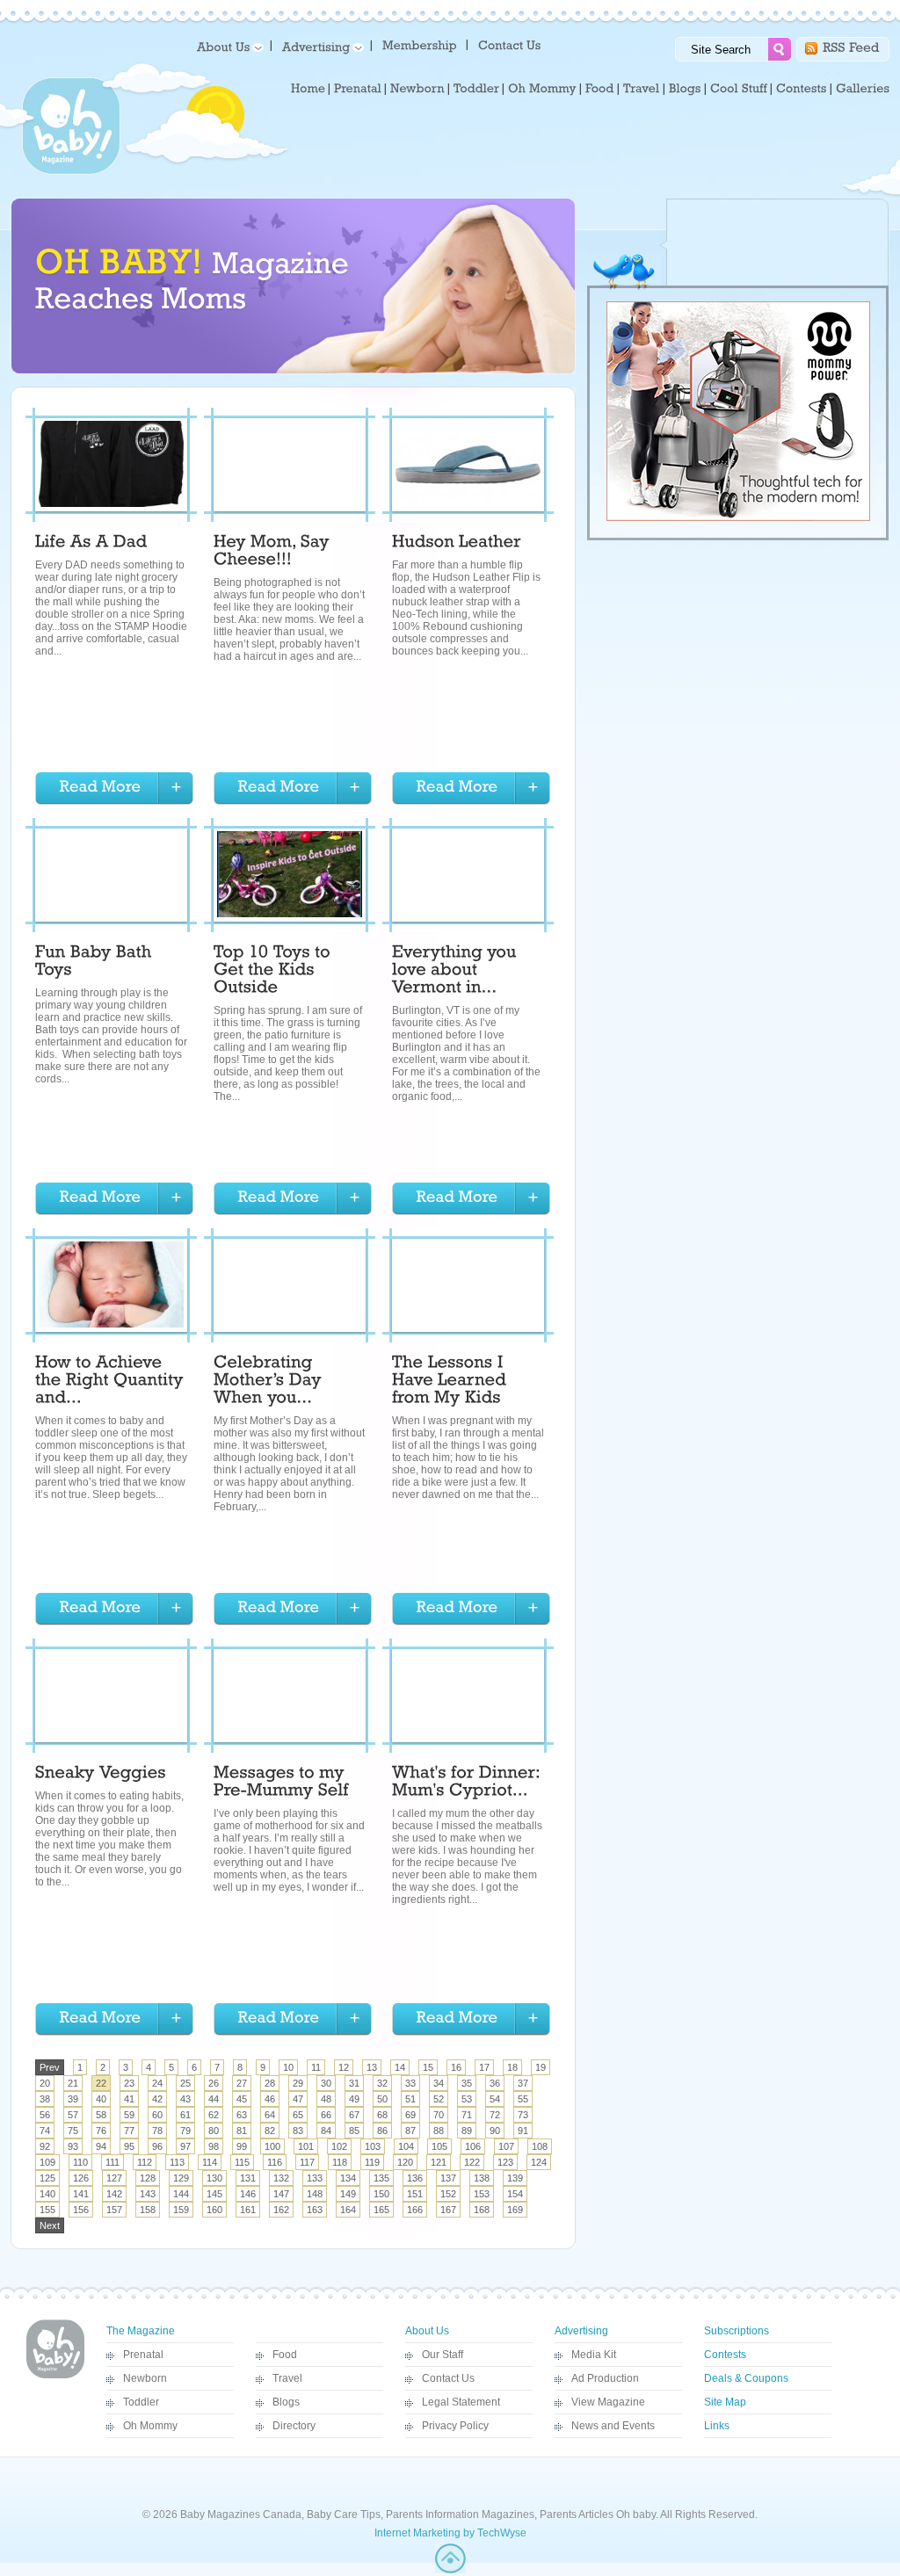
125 (47, 2178)
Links (717, 2426)
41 (129, 2099)
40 (101, 2099)
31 (354, 2083)
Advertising (581, 2331)
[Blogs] (685, 89)
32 (382, 2083)
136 (415, 2178)
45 (242, 2099)
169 (515, 2210)
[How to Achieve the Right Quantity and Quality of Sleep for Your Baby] (112, 1382)
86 (382, 2131)
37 (523, 2083)
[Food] (600, 89)
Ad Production (605, 2378)
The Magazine (141, 2331)
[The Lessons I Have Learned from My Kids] (451, 1382)
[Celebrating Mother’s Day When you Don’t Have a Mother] (270, 1382)
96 (157, 2146)
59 (129, 2115)
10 (288, 2067)
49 (354, 2099)
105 (439, 2146)
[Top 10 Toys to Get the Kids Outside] (274, 972)
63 (242, 2115)
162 (281, 2210)
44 (214, 2099)
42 (157, 2099)
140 (47, 2194)
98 (214, 2146)
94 (101, 2146)
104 (406, 2146)
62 (214, 2115)
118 (340, 2162)
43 (185, 2099)
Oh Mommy (150, 2426)
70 (439, 2115)
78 (157, 2131)
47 (298, 2099)
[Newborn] (417, 89)
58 (101, 2115)
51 (410, 2099)
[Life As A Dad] (91, 544)
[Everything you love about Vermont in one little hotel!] (457, 972)
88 (439, 2131)
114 (210, 2162)
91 (523, 2131)
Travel (287, 2378)
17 (484, 2067)
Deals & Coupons (746, 2378)
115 (242, 2162)
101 (306, 2146)
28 (270, 2083)
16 (456, 2067)
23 (129, 2083)
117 (307, 2162)
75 (73, 2131)
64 (270, 2115)
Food (285, 2355)
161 (248, 2210)
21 (73, 2083)
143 (148, 2194)
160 (214, 2210)
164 (348, 2210)
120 (405, 2162)
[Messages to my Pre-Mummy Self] (281, 1784)
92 (45, 2146)
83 (298, 2131)
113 (177, 2162)
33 (410, 2083)
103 (373, 2146)
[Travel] (642, 89)
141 (81, 2194)
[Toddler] (476, 89)
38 (45, 2099)
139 (515, 2178)
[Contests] (802, 89)
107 (506, 2146)
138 (482, 2178)
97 (185, 2146)
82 (270, 2131)
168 (482, 2210)
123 (505, 2162)
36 (495, 2083)
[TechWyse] (450, 2570)
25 (185, 2083)
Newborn (145, 2378)
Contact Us (448, 2378)
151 (415, 2194)
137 (448, 2178)
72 (495, 2115)
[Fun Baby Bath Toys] (96, 963)
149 (348, 2194)
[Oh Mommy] (542, 89)
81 (242, 2131)
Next (50, 2225)
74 (45, 2131)
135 (381, 2178)
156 (81, 2210)
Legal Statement (461, 2402)
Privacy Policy (455, 2426)
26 (214, 2083)
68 (382, 2115)
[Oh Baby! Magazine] (71, 171)
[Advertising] (320, 46)
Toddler (141, 2402)
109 (47, 2162)
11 (316, 2067)
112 (145, 2162)
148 (315, 2194)
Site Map (725, 2402)
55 (523, 2099)
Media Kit (594, 2355)
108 (540, 2146)
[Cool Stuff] (739, 89)
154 (515, 2194)
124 (539, 2162)
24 (157, 2083)
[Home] (308, 89)
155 (47, 2210)
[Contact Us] (511, 44)
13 (372, 2067)
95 (129, 2146)
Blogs (286, 2402)
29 (298, 2083)
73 (523, 2115)
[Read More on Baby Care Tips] (114, 789)
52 (439, 2099)
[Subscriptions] (420, 44)
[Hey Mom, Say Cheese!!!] (274, 553)
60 (157, 2115)
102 (339, 2146)
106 (473, 2146)
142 (114, 2194)
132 (281, 2178)
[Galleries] (863, 89)
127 (114, 2178)
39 (73, 2099)
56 (45, 2115)
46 (270, 2099)
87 (410, 2131)
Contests (725, 2355)
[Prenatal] (358, 89)
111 (112, 2162)
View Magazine (608, 2402)
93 (73, 2146)
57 (73, 2115)
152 (448, 2194)
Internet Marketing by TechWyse (450, 2533)
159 (181, 2210)
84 (326, 2131)
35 (467, 2083)
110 (80, 2162)
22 (101, 2083)
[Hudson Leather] (457, 544)
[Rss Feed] (851, 46)
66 (326, 2115)
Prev (50, 2067)
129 (181, 2178)
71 (467, 2115)
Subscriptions (737, 2331)
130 (214, 2178)
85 (354, 2131)
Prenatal (143, 2355)
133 (315, 2178)
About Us (427, 2331)
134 (348, 2178)
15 (428, 2067)
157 (114, 2210)
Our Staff (443, 2355)
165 (381, 2210)
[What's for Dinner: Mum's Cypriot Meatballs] (468, 1784)
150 (381, 2194)
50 (382, 2099)
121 (439, 2162)
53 (467, 2099)
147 (281, 2194)
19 (541, 2067)
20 (45, 2083)
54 (495, 2099)
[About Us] (227, 46)
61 (185, 2115)
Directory (294, 2426)
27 (242, 2083)
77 (129, 2131)
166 (415, 2210)
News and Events (613, 2426)
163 (315, 2210)
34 (439, 2083)
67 (354, 2115)
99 (242, 2146)
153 (482, 2194)
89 (467, 2131)
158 (148, 2210)
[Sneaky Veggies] (101, 1775)
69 (410, 2115)
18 (512, 2067)
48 (326, 2099)
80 (214, 2131)
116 (275, 2162)
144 (181, 2194)
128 (148, 2178)
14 (400, 2067)
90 (495, 2131)
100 (272, 2146)
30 (326, 2083)
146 (248, 2194)
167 (448, 2210)
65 (298, 2115)
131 (248, 2178)
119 (372, 2162)
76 (101, 2131)
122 (472, 2162)
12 (344, 2067)
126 (81, 2178)
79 (185, 2131)
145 (214, 2194)
